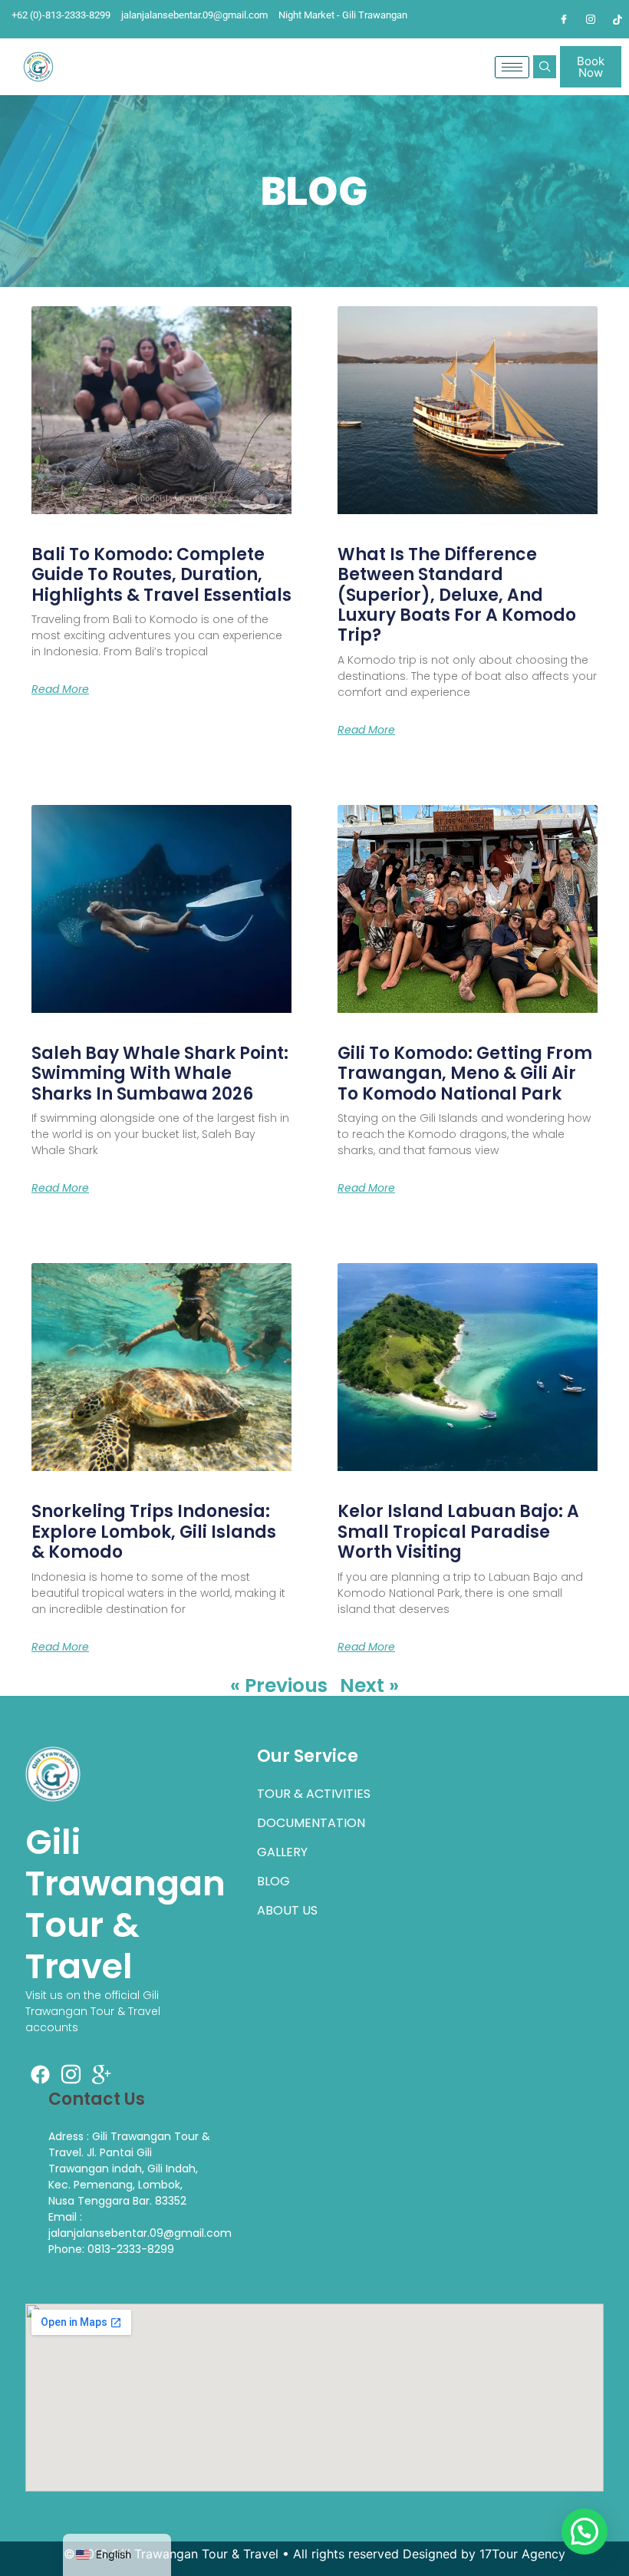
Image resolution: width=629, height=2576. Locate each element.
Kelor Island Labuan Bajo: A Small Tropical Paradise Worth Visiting (458, 1532)
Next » (369, 1685)
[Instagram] (591, 19)
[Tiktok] (617, 19)
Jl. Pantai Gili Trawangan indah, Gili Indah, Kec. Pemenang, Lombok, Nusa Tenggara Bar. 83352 (123, 2177)
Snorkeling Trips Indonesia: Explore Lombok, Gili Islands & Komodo (154, 1532)
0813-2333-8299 (131, 2249)
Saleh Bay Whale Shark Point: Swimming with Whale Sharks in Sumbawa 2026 (160, 1074)
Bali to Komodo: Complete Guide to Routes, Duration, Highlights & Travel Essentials (161, 575)
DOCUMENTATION (311, 1823)
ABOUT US (287, 1910)
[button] (585, 2531)
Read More (60, 689)
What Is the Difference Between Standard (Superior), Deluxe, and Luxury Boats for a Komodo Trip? (457, 595)
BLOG (273, 1881)
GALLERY (282, 1852)
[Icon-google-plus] (102, 2074)
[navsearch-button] (545, 67)
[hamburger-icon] (512, 67)
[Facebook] (564, 19)
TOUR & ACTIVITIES (314, 1794)
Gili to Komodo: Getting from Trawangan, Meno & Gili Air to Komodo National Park (465, 1074)
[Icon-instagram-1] (71, 2074)
